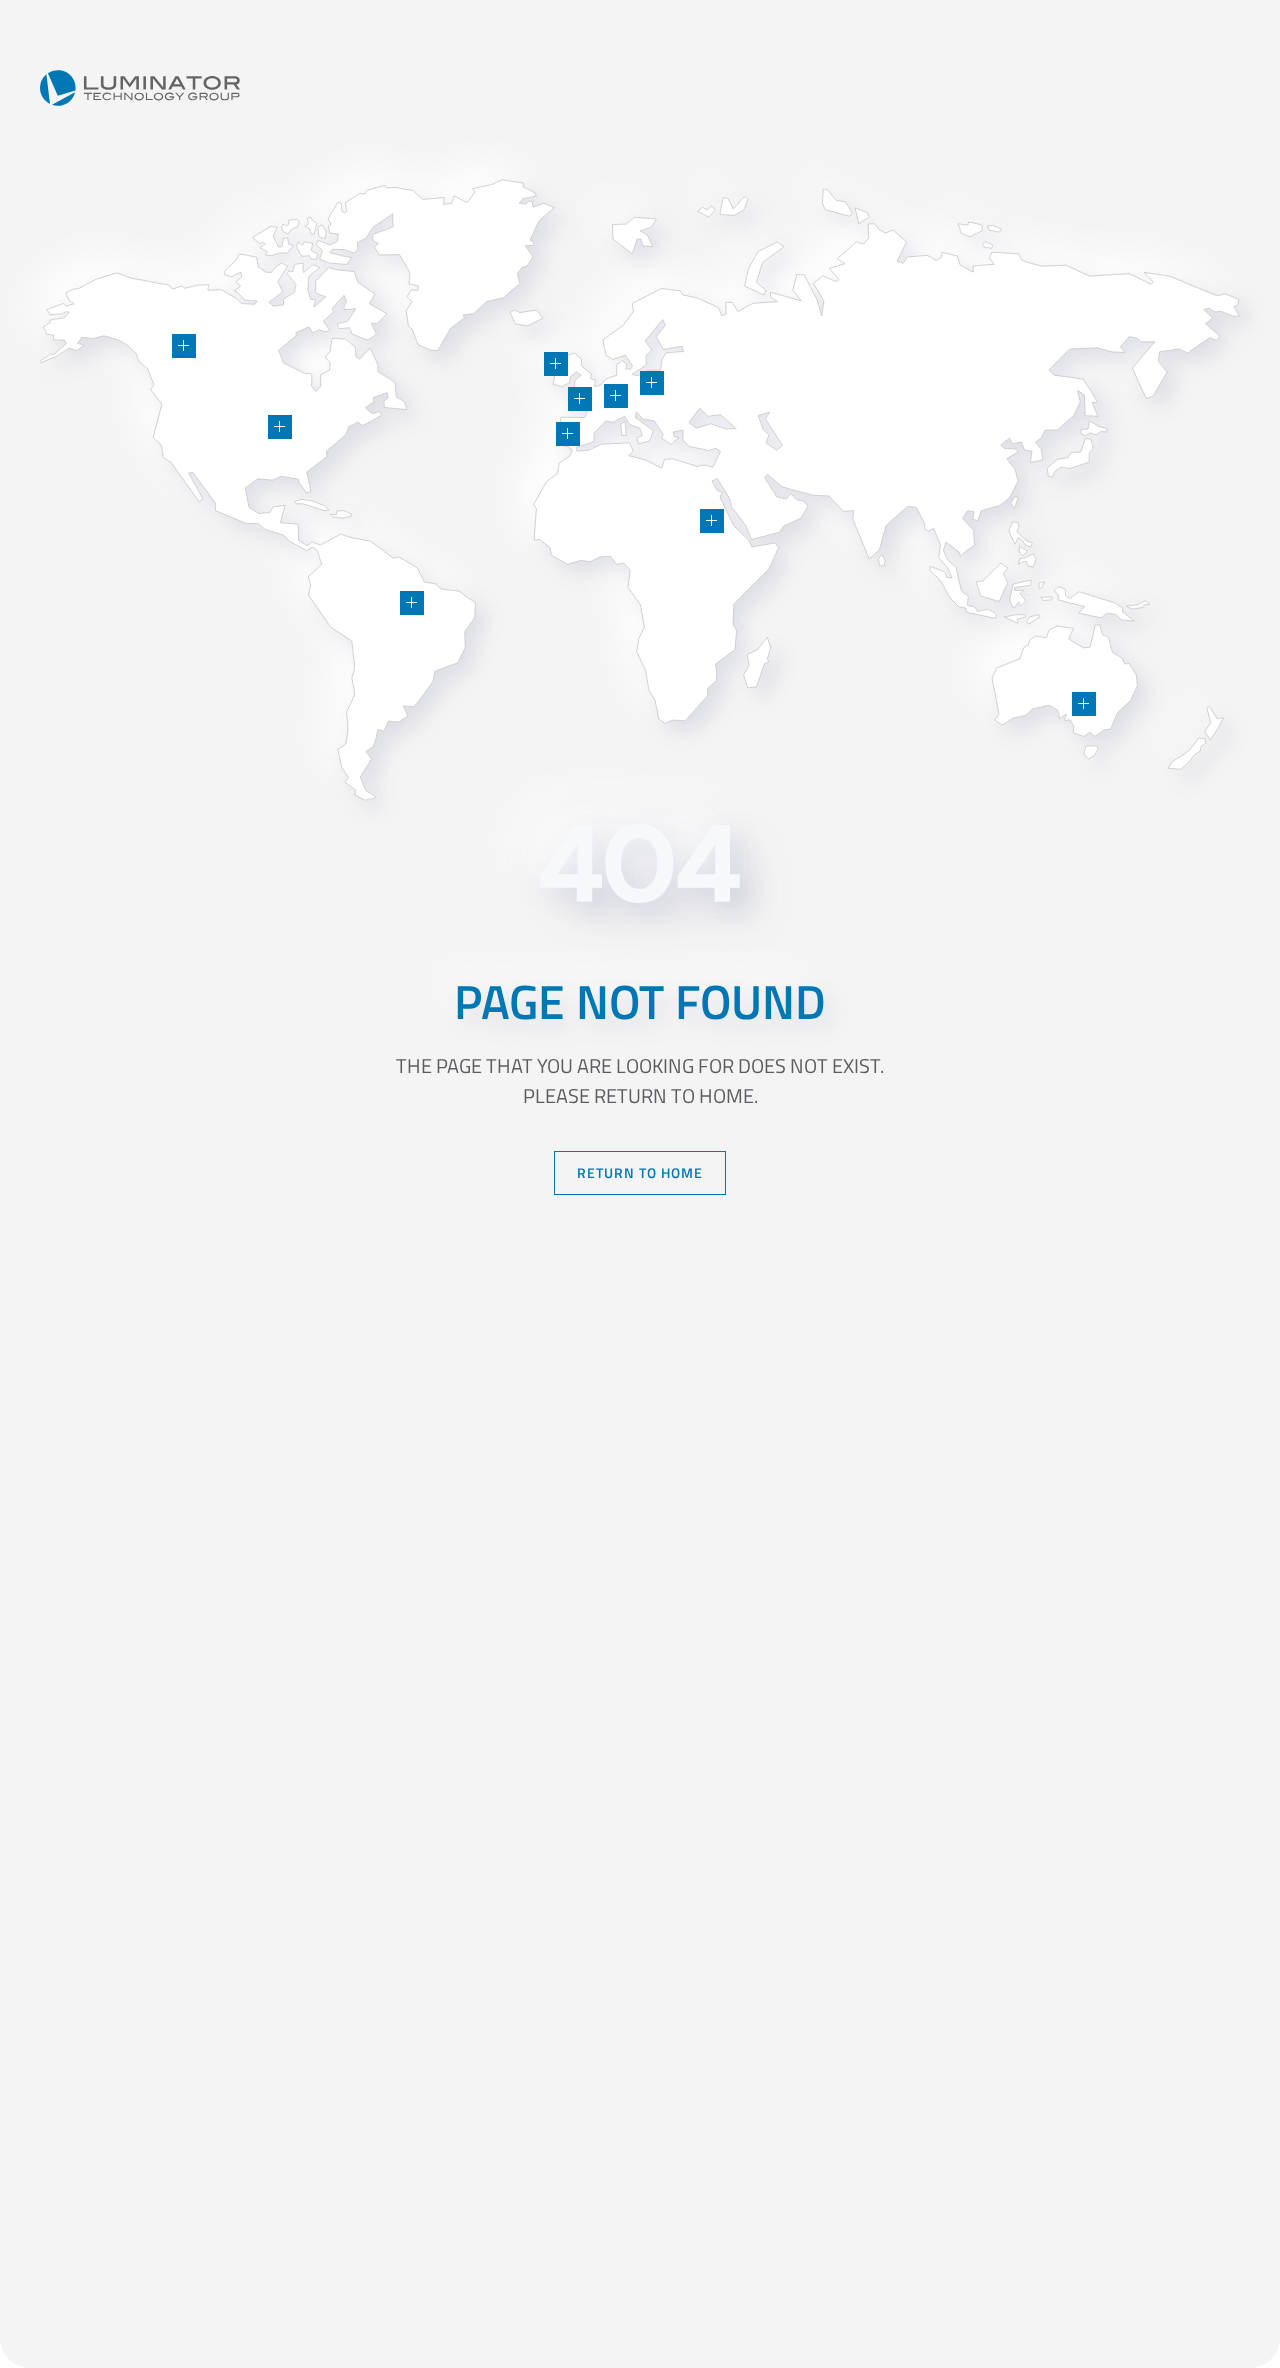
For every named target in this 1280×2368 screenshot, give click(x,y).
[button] (280, 427)
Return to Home (640, 1172)
